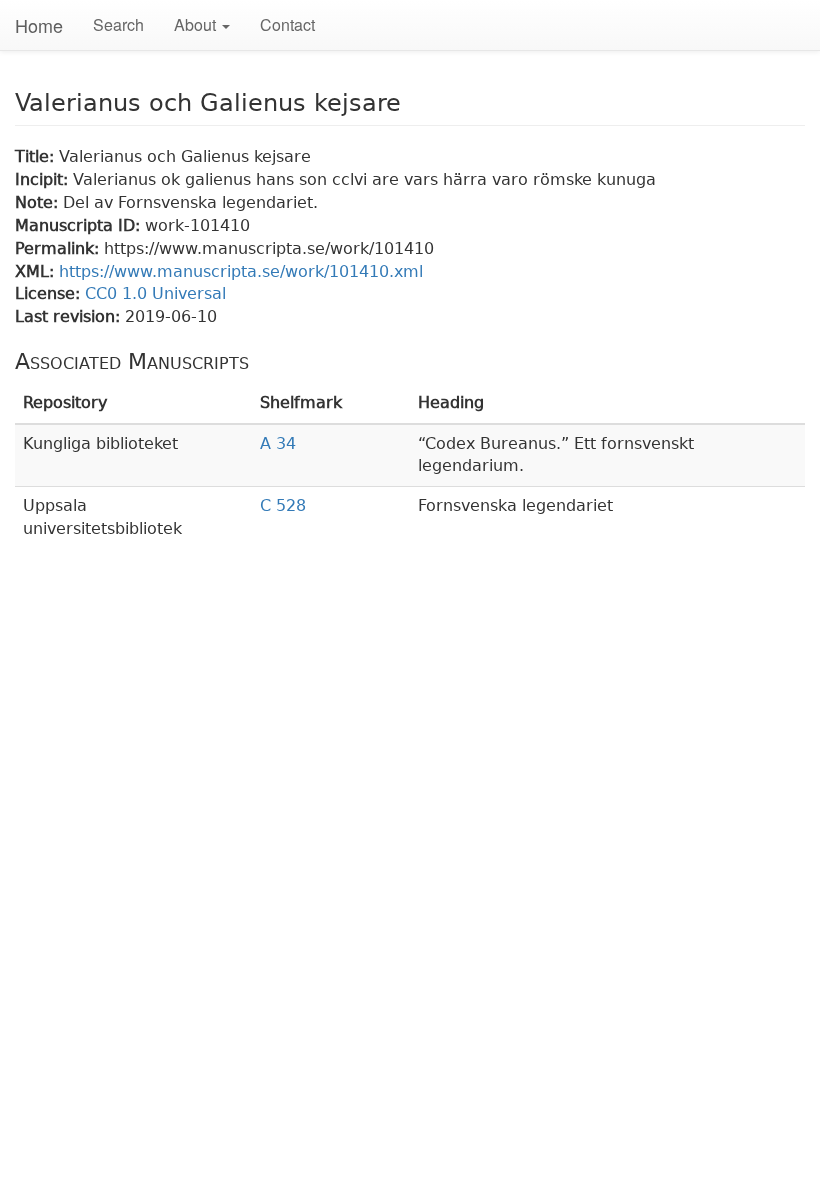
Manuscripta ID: (80, 225)
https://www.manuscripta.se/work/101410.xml (241, 271)
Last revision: (70, 316)
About (197, 24)
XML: (37, 271)
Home (39, 25)
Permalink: (59, 248)
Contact (287, 24)
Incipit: (44, 179)
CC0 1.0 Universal (155, 293)
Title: (37, 156)
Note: (39, 202)
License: (50, 293)
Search (118, 24)
